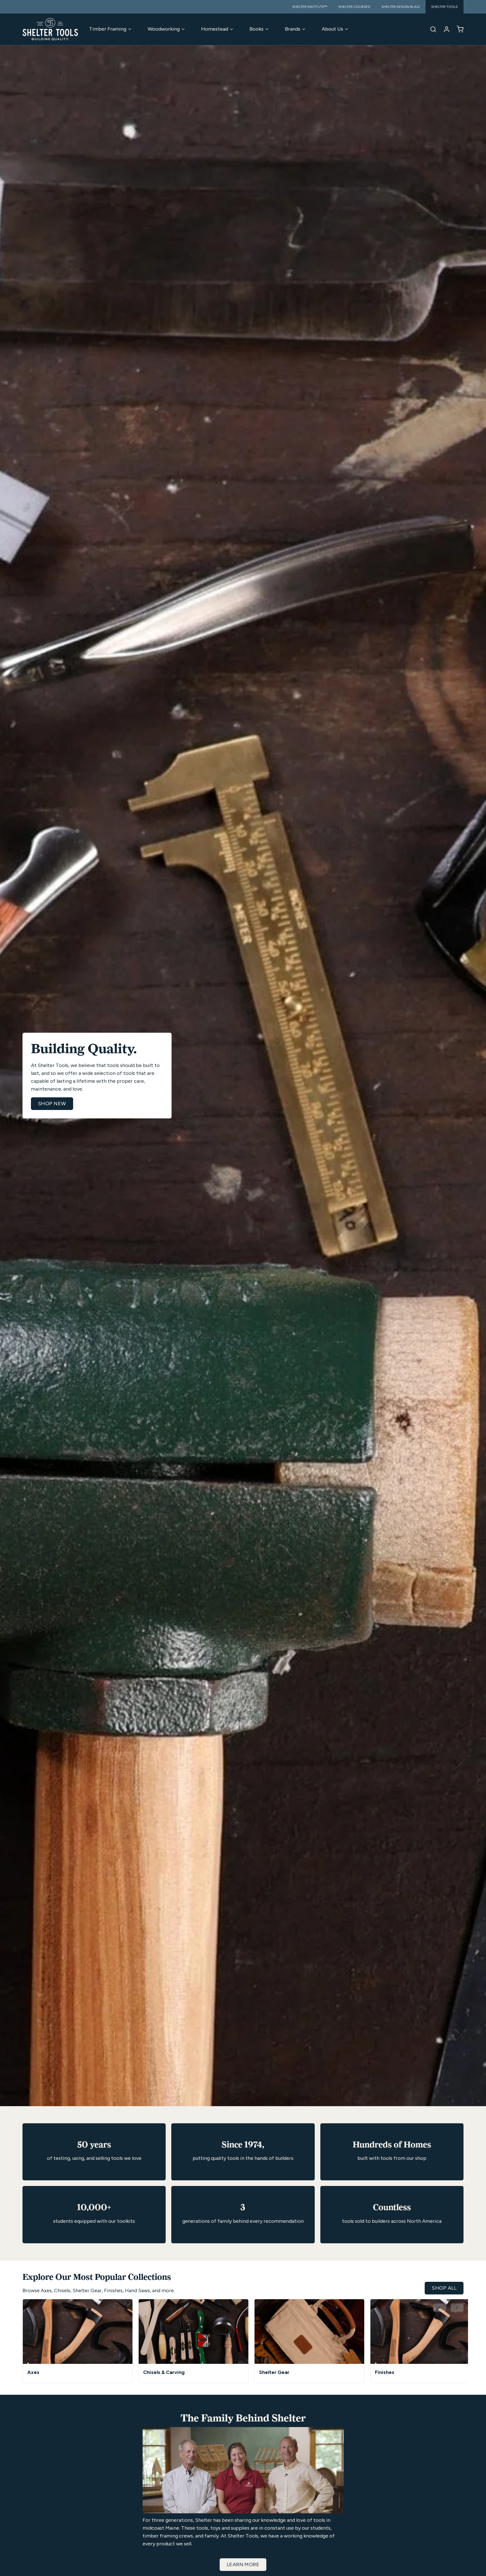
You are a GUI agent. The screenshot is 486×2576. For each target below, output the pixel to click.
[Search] (431, 29)
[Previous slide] (440, 2308)
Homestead (215, 29)
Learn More (243, 2564)
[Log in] (444, 29)
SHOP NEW (52, 1104)
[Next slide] (457, 2308)
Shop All (444, 2288)
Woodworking (164, 29)
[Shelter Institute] (50, 29)
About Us (332, 29)
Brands (293, 29)
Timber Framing (108, 29)
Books (256, 29)
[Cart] (458, 29)
